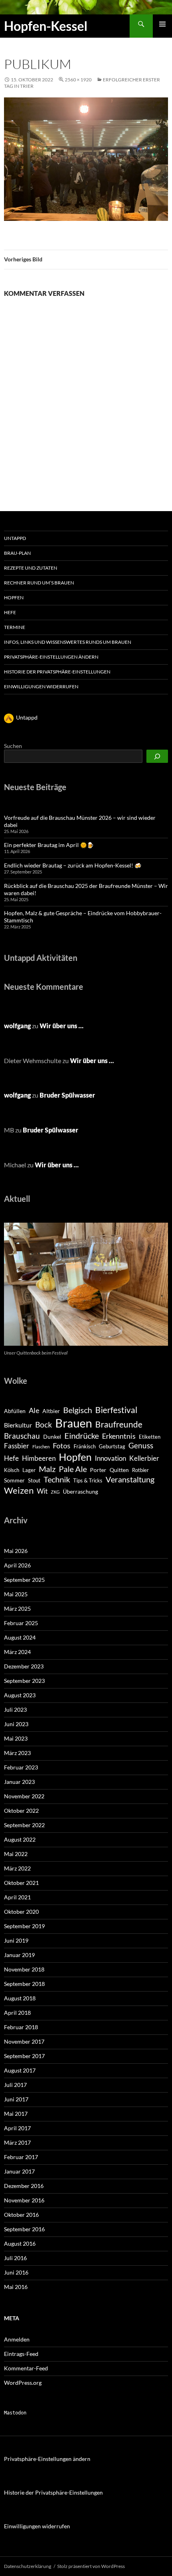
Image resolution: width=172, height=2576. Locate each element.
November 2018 (24, 1969)
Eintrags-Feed (21, 2354)
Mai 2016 (16, 2287)
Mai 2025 (16, 1594)
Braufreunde (119, 1424)
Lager (29, 1470)
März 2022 (17, 1868)
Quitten (119, 1470)
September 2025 (24, 1580)
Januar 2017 (19, 2171)
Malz (47, 1469)
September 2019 (24, 1926)
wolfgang (17, 1026)
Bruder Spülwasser (67, 1095)
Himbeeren (39, 1458)
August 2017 (20, 2070)
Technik (57, 1479)
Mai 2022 (16, 1854)
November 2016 (24, 2200)
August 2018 (20, 1998)
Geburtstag (112, 1446)
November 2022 (24, 1796)
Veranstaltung (130, 1479)
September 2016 (24, 2229)
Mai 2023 (16, 1738)
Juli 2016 (15, 2258)
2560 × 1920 (78, 80)
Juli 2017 (15, 2085)
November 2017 (24, 2041)
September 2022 (24, 1825)
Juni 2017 (16, 2099)
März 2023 (17, 1753)
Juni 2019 (16, 1940)
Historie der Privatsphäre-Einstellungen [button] (57, 672)
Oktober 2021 (21, 1883)
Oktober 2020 (21, 1912)
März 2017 (17, 2142)
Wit (42, 1491)
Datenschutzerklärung (28, 2566)
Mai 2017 (16, 2114)
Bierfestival (116, 1410)
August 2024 (20, 1637)
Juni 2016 (16, 2272)
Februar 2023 (21, 1767)
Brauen (74, 1423)
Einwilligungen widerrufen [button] (41, 686)
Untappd (15, 538)
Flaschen (41, 1447)
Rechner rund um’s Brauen (39, 583)
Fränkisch (85, 1446)
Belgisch (78, 1410)
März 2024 (17, 1652)
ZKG (55, 1492)
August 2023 (20, 1695)
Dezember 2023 (24, 1666)
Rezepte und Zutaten (31, 568)
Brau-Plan (17, 553)
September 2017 (24, 2056)
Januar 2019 (19, 1955)
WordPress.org (23, 2383)
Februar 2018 (21, 2027)
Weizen (19, 1490)
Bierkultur (18, 1425)
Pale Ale (73, 1469)
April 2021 (17, 1897)
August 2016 (20, 2243)
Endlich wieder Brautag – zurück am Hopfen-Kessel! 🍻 (73, 865)
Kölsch (12, 1470)
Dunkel (52, 1437)
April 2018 (17, 2013)
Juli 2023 (15, 1710)
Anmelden (17, 2339)
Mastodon (15, 2413)
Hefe (10, 612)
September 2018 (24, 1984)
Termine (15, 627)
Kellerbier (144, 1458)
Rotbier (140, 1470)
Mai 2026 (16, 1551)
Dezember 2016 (24, 2186)
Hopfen (14, 597)
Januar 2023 (19, 1782)
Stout (34, 1480)
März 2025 (17, 1608)
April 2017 (17, 2128)
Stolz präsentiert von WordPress (91, 2566)
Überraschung (80, 1491)
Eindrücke (82, 1436)
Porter (98, 1470)
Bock (44, 1424)
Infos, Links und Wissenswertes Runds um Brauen (68, 642)
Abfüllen (15, 1411)
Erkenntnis (119, 1436)
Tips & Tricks (88, 1480)
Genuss (141, 1445)
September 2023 (24, 1681)
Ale (34, 1410)
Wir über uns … (62, 1026)
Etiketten (150, 1437)
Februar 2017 (21, 2157)
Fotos (62, 1446)
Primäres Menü (162, 24)
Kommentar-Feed (26, 2368)
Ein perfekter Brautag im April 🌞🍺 (49, 845)
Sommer (14, 1480)
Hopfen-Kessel (46, 26)
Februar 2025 (21, 1623)
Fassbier (17, 1446)
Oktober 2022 (21, 1811)
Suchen (13, 746)
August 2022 (20, 1839)
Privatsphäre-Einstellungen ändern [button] (51, 657)
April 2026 (17, 1565)
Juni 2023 (16, 1724)
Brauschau (22, 1436)
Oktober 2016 (21, 2215)
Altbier (51, 1411)
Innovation (110, 1458)
